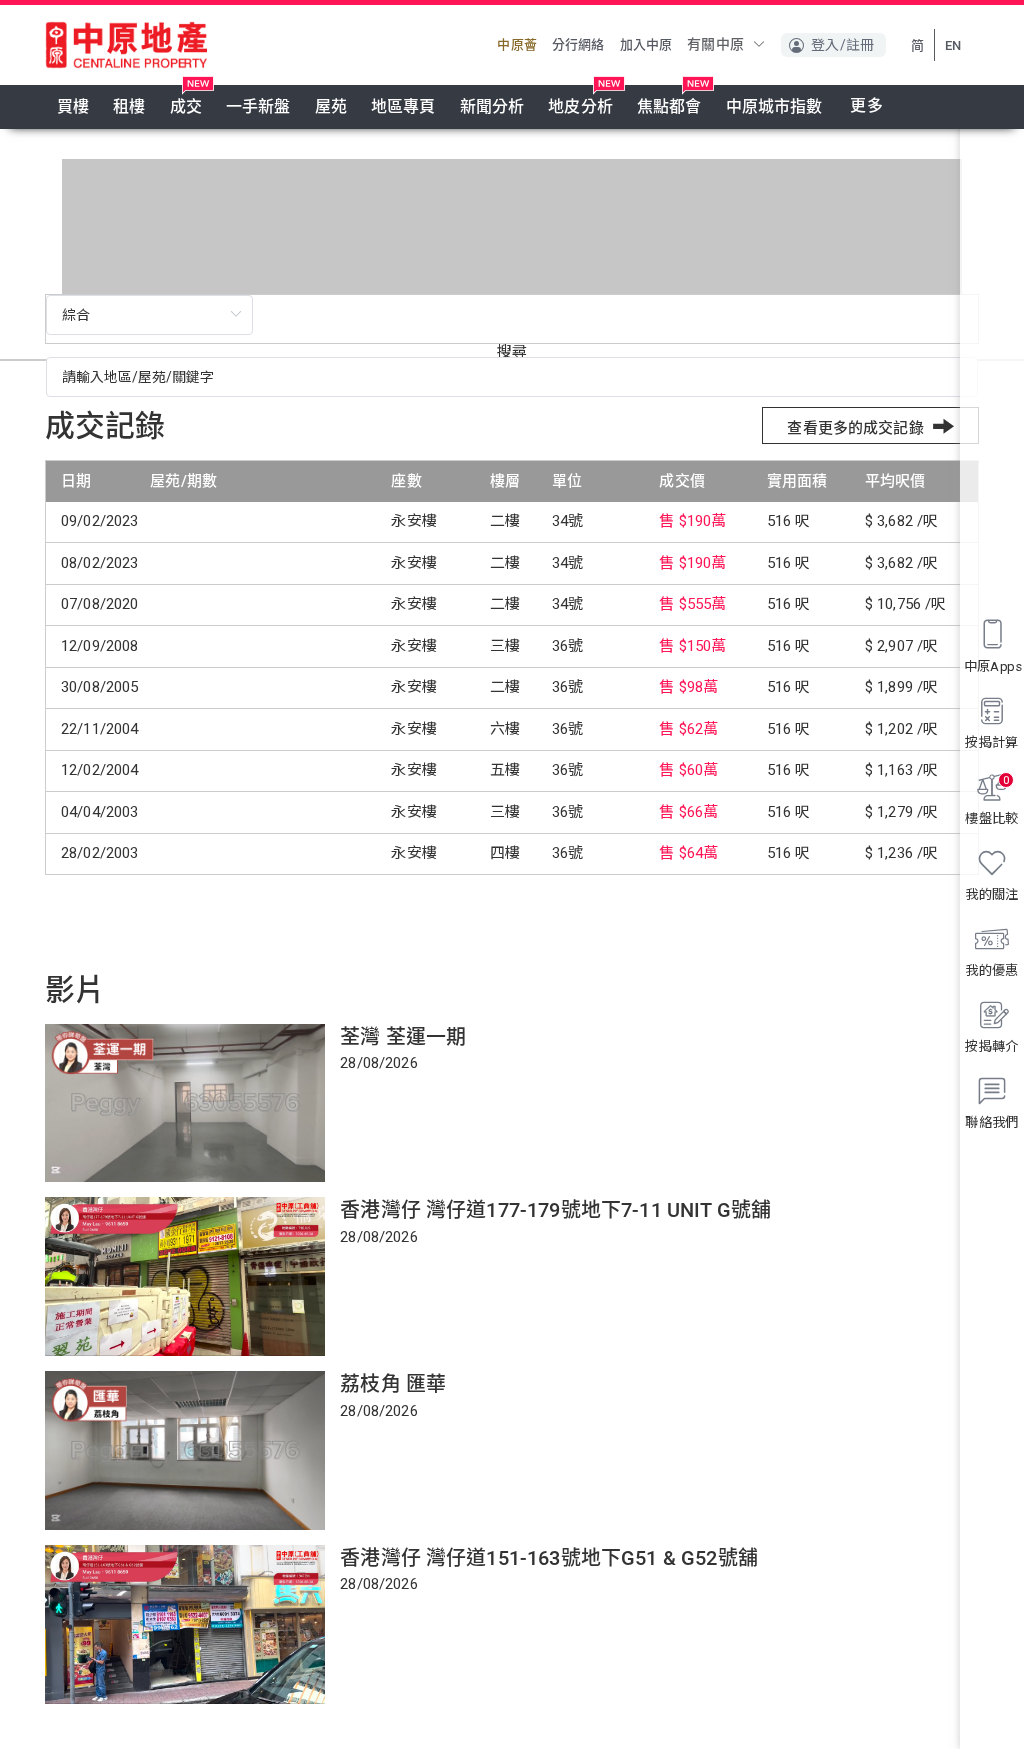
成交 (186, 106)
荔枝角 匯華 (393, 1384)
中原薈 (516, 44)
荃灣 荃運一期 (403, 1037)
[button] (833, 45)
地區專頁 (403, 106)
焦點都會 (669, 106)
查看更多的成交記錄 (855, 428)
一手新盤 (258, 106)
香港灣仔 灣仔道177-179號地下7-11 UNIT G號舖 (555, 1210)
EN (953, 45)
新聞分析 (492, 106)
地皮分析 (580, 106)
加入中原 (646, 44)
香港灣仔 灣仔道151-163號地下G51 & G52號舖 (549, 1558)
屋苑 (331, 106)
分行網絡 (578, 44)
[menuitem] (73, 107)
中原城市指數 (774, 106)
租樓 (129, 106)
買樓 (73, 106)
